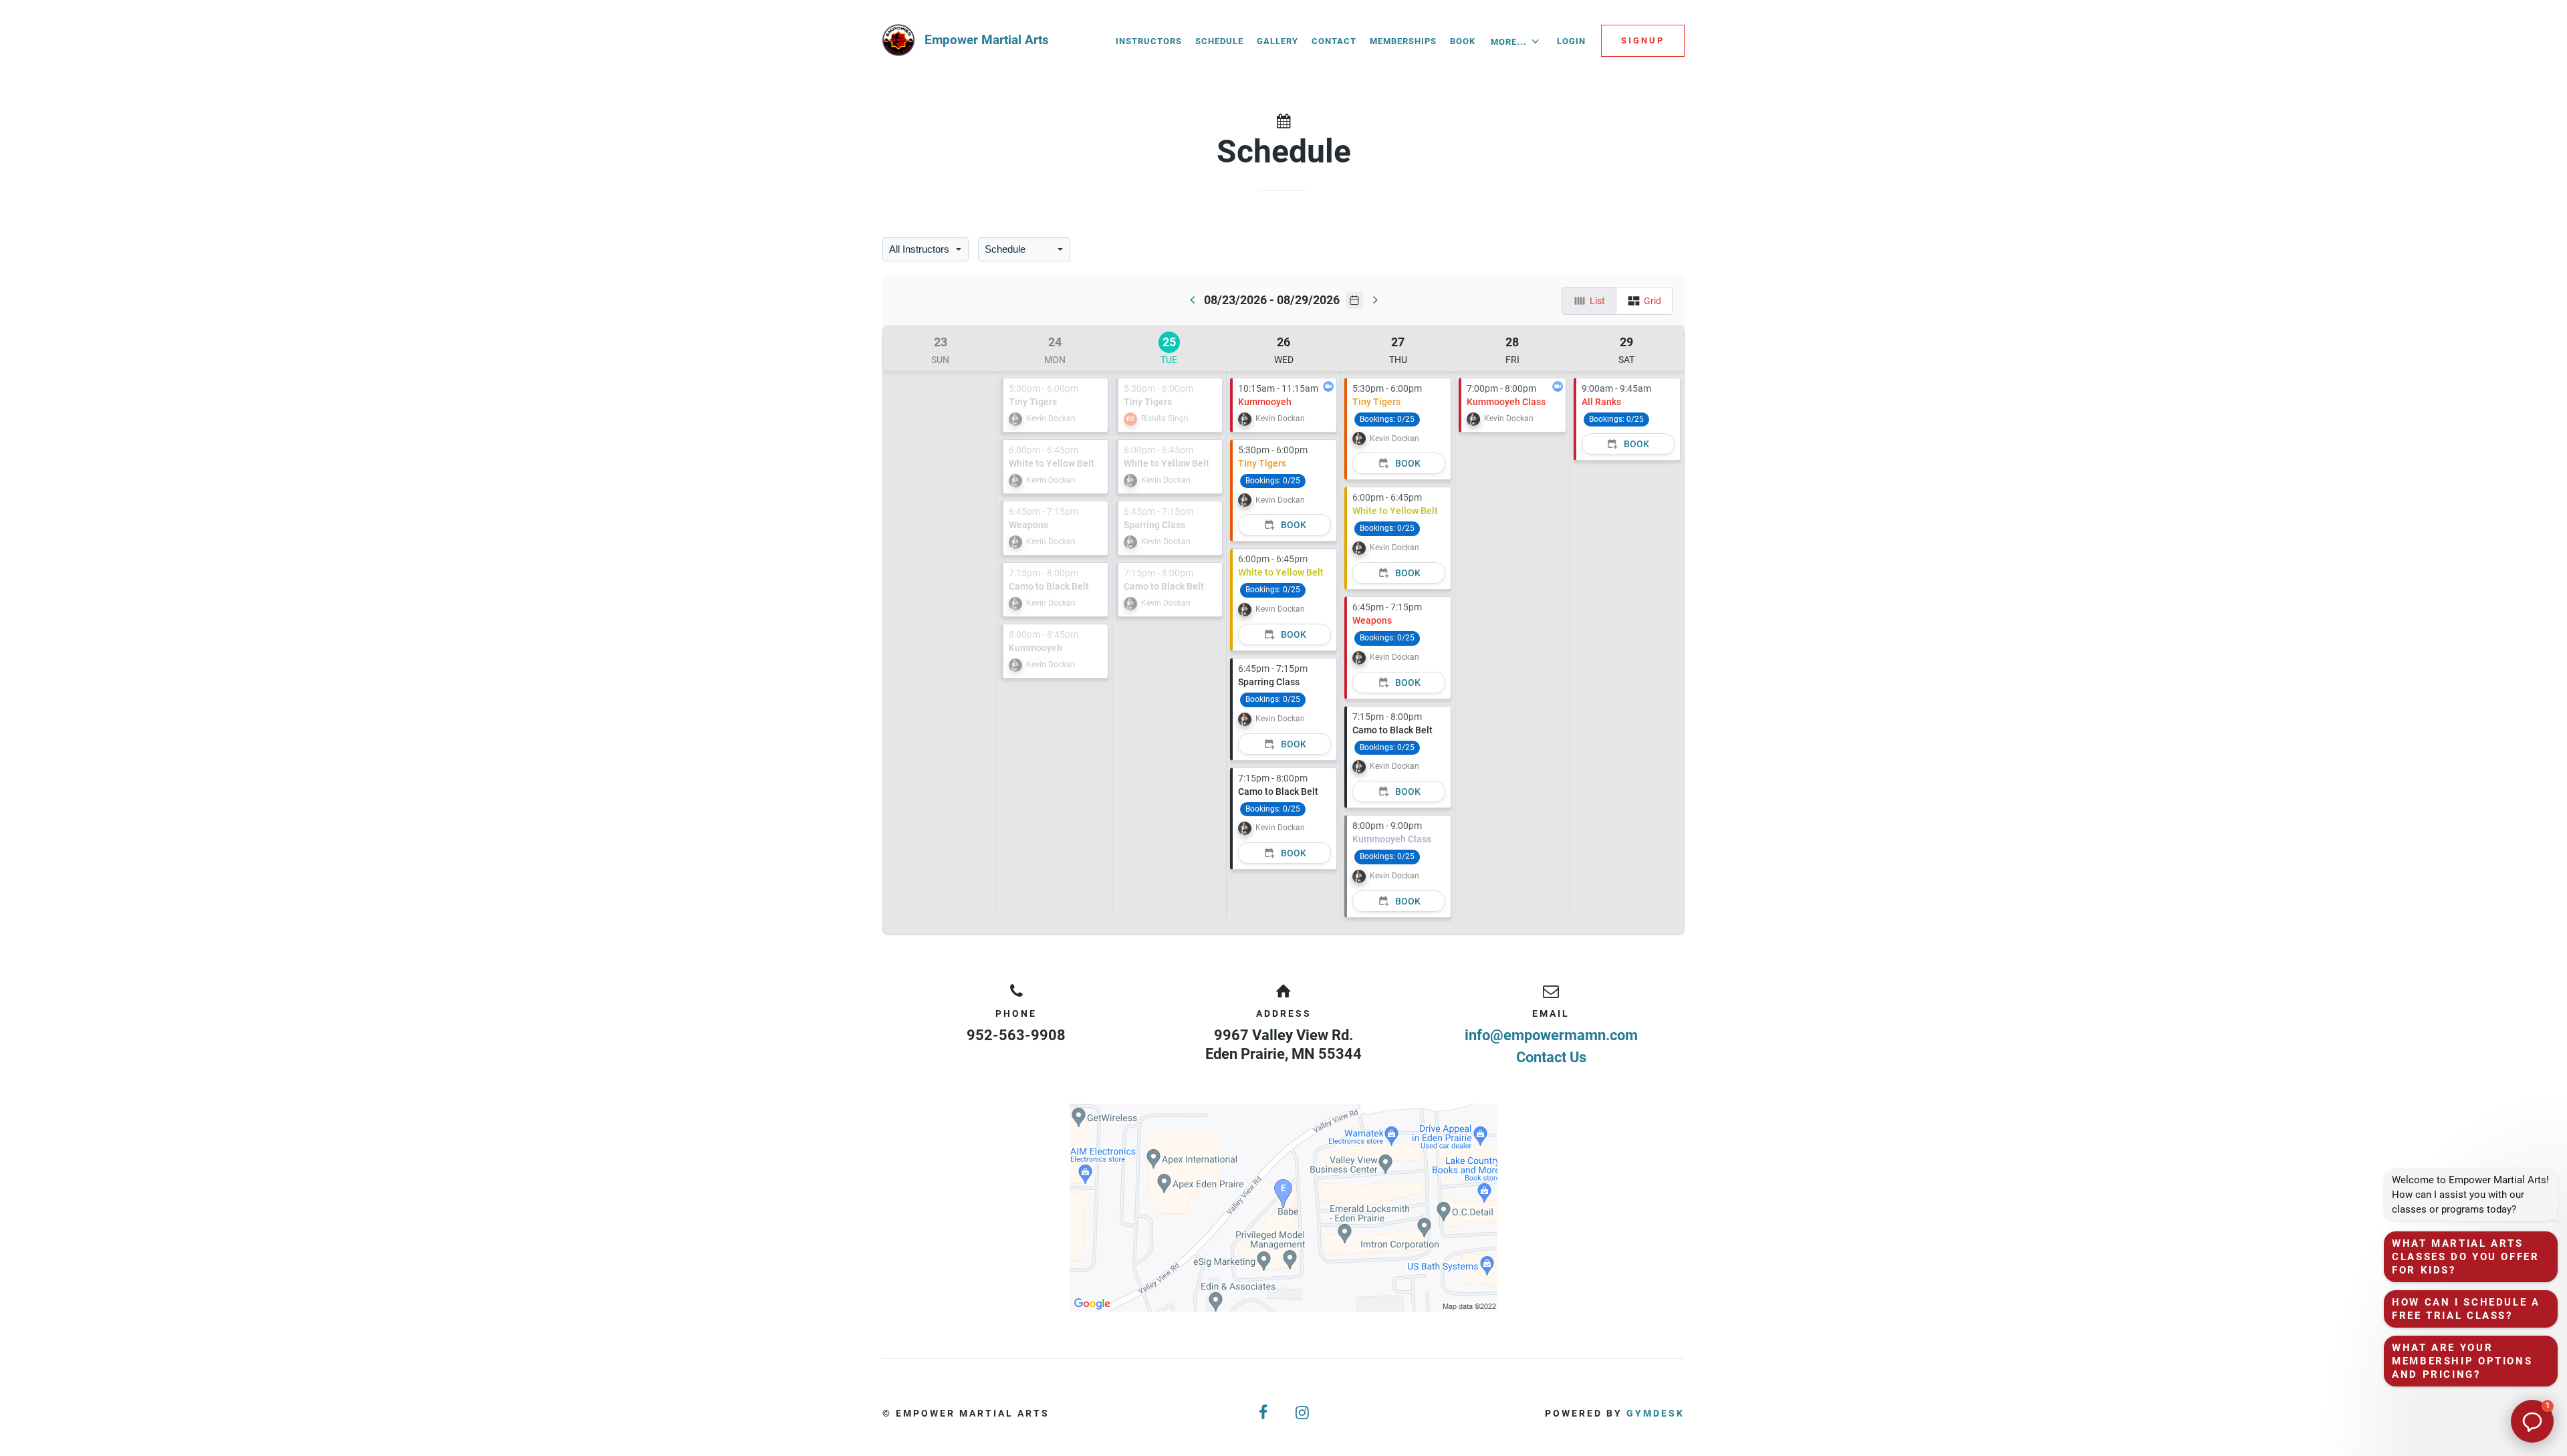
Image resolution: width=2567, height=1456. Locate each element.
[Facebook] (1264, 1413)
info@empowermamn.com (1551, 1035)
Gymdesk (1656, 1413)
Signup (1643, 40)
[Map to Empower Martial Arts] (1283, 1208)
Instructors (1149, 41)
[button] (2532, 1421)
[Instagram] (1303, 1413)
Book (1463, 41)
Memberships (1403, 41)
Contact (1334, 41)
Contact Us (1551, 1057)
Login (1571, 41)
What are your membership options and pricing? (2462, 1361)
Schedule (1219, 41)
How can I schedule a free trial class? (2466, 1309)
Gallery (1277, 41)
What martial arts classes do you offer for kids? (2466, 1257)
